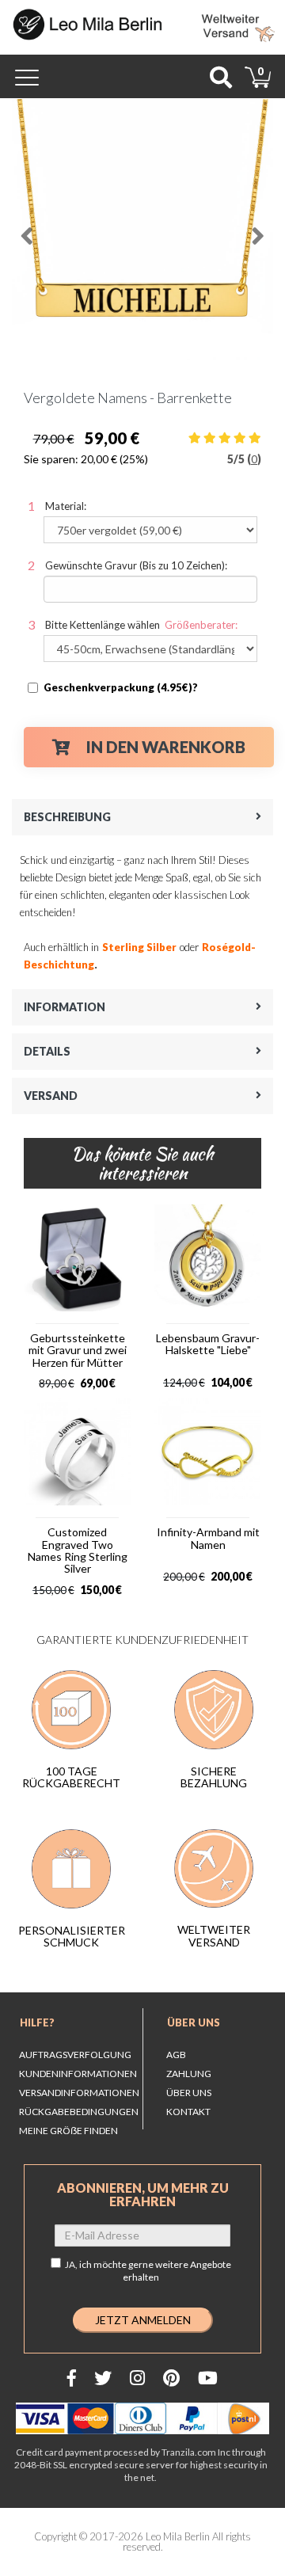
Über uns (194, 2022)
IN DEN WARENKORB (166, 747)
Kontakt (188, 2112)
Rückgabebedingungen (79, 2112)
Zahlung (189, 2074)
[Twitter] (103, 2378)
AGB (176, 2055)
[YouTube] (208, 2378)
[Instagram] (137, 2378)
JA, (148, 2271)
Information (65, 1007)
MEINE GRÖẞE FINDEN (68, 2131)
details (47, 1051)
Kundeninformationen (78, 2074)
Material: (66, 506)
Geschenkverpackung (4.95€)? (121, 687)
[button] (25, 230)
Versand (51, 1096)
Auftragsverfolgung (75, 2055)
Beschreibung (67, 817)
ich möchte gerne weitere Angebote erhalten (155, 2271)
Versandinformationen (79, 2093)
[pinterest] (171, 2378)
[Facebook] (72, 2378)
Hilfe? (37, 2022)
